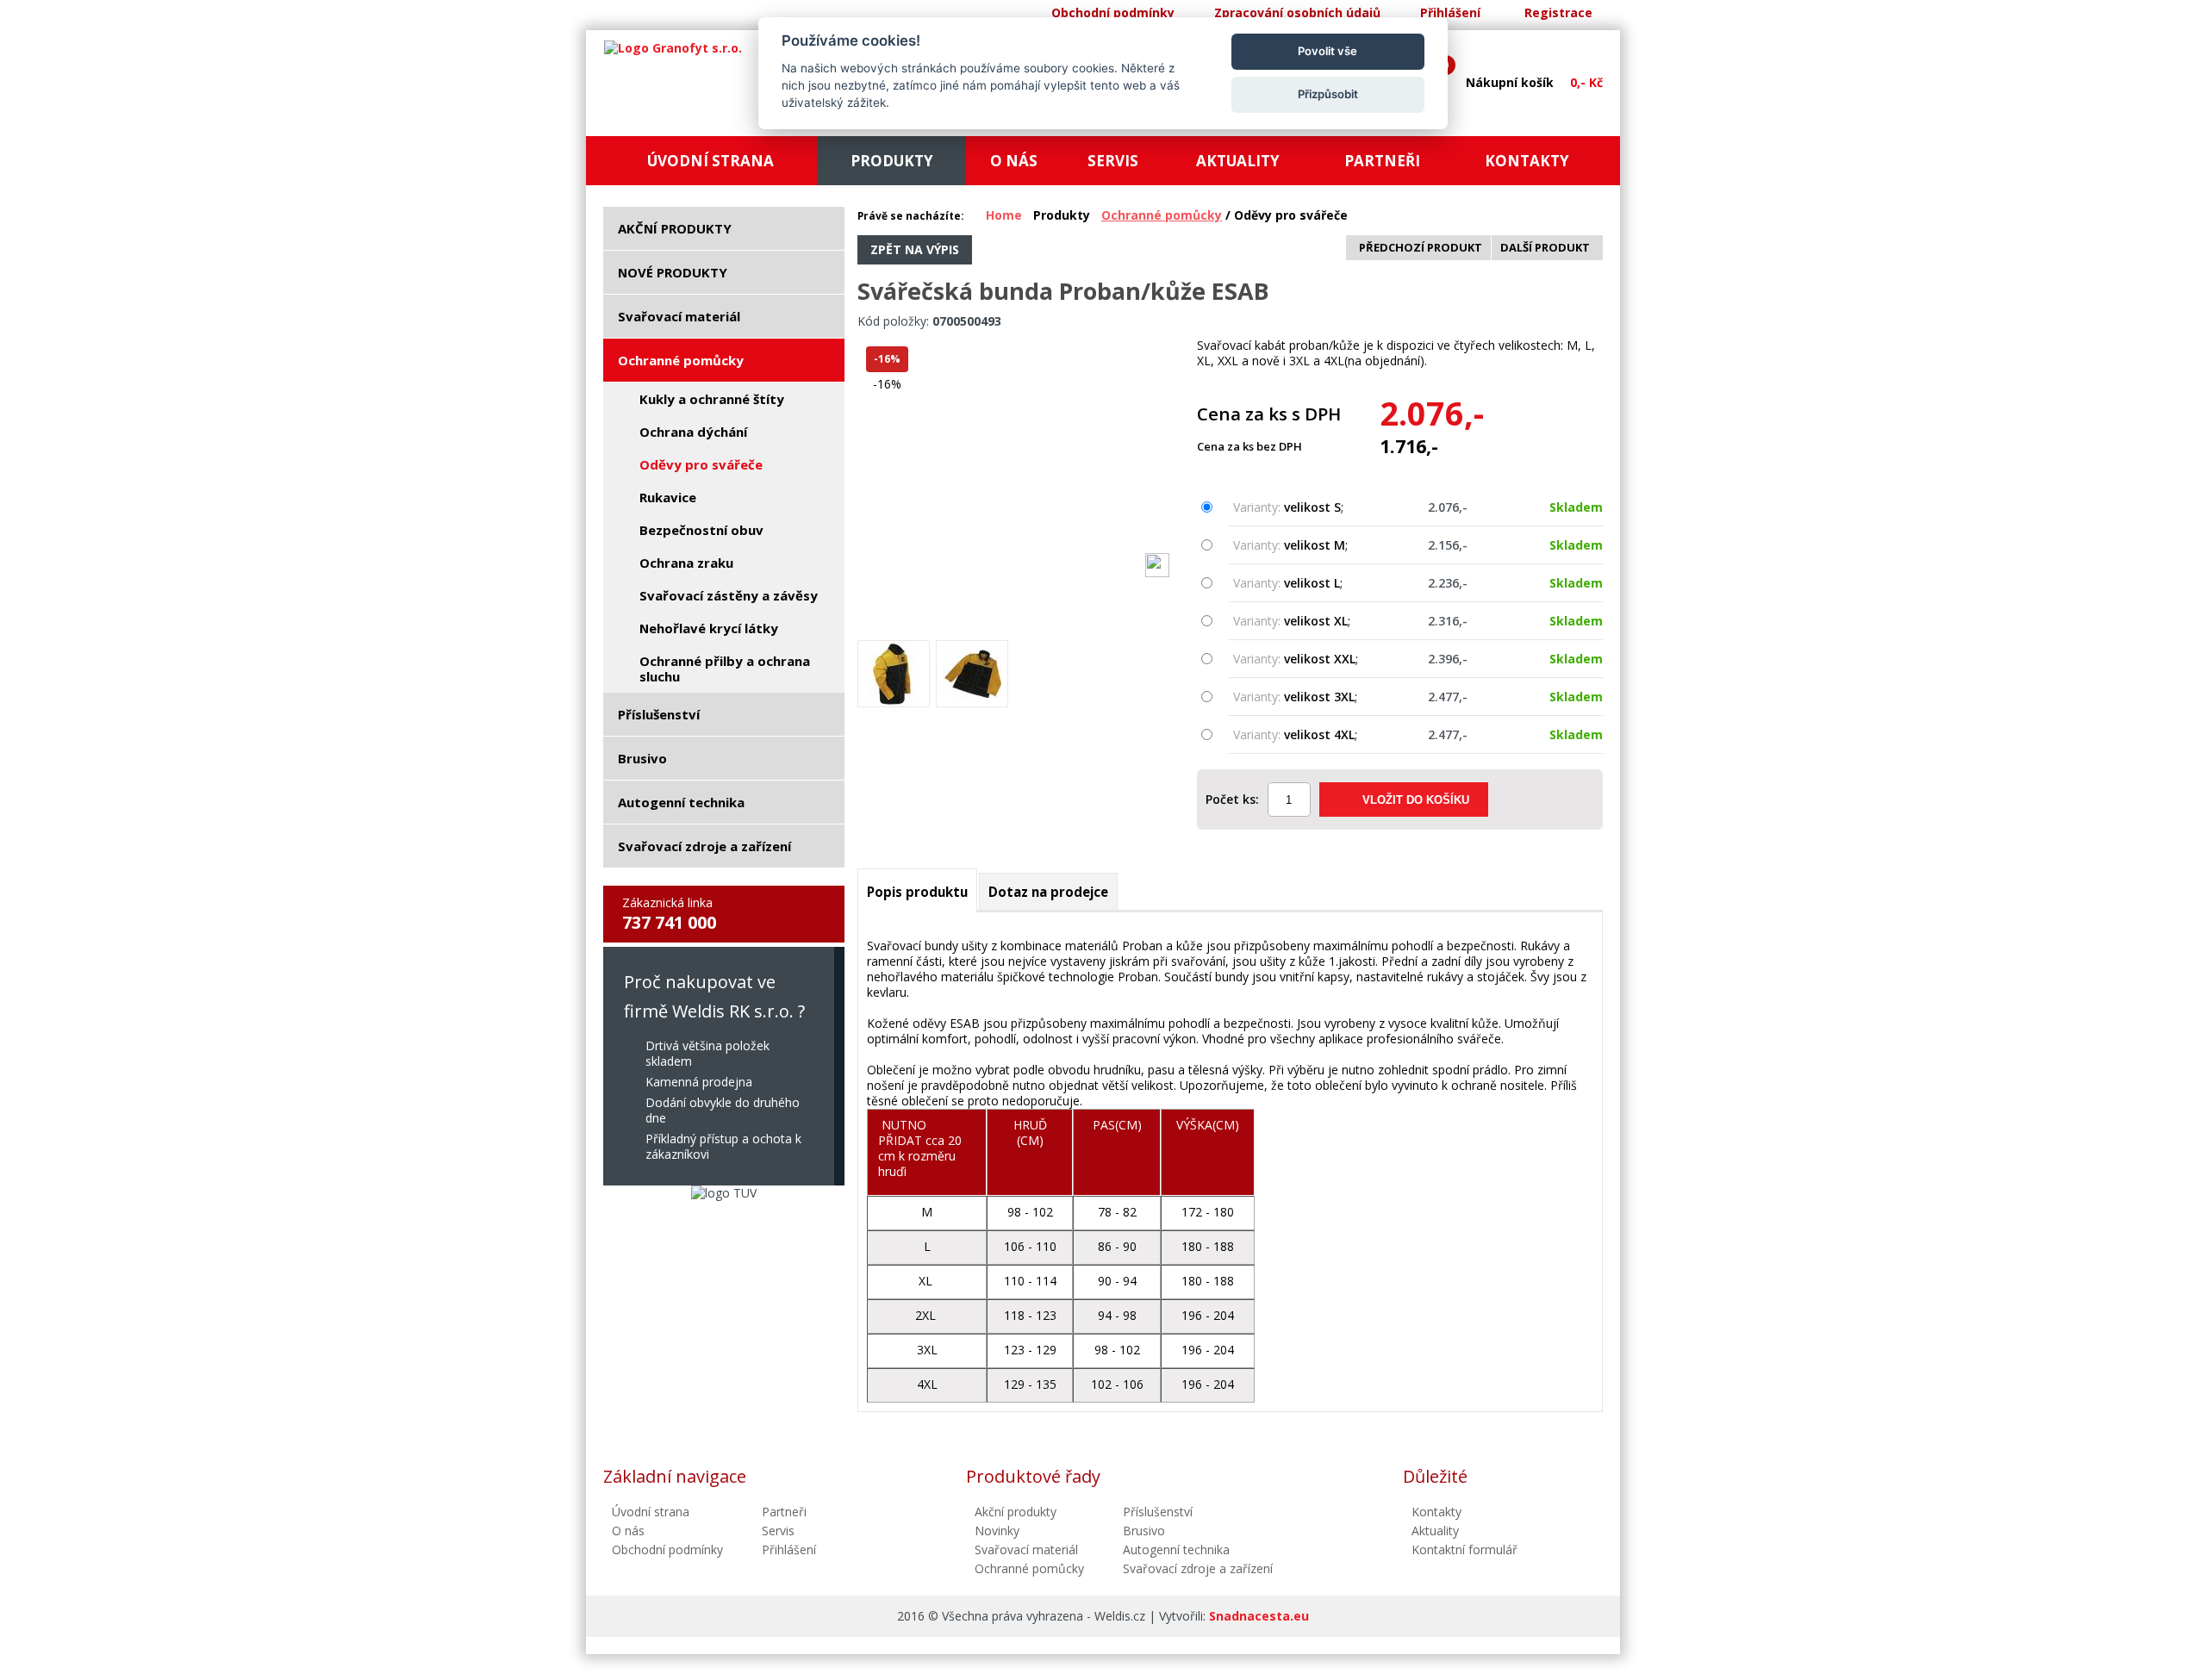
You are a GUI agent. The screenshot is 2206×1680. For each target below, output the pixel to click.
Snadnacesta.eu (1259, 1616)
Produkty (1062, 215)
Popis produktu (917, 892)
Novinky (997, 1531)
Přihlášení (1450, 12)
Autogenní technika (1176, 1549)
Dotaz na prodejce (1048, 892)
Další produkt (1545, 247)
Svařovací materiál (1026, 1549)
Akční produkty (1016, 1512)
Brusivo (1144, 1531)
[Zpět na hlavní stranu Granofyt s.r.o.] (673, 48)
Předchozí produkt (1421, 247)
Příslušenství (1158, 1512)
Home (1004, 215)
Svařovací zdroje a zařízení (1198, 1568)
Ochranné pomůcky (1162, 215)
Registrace (1558, 12)
